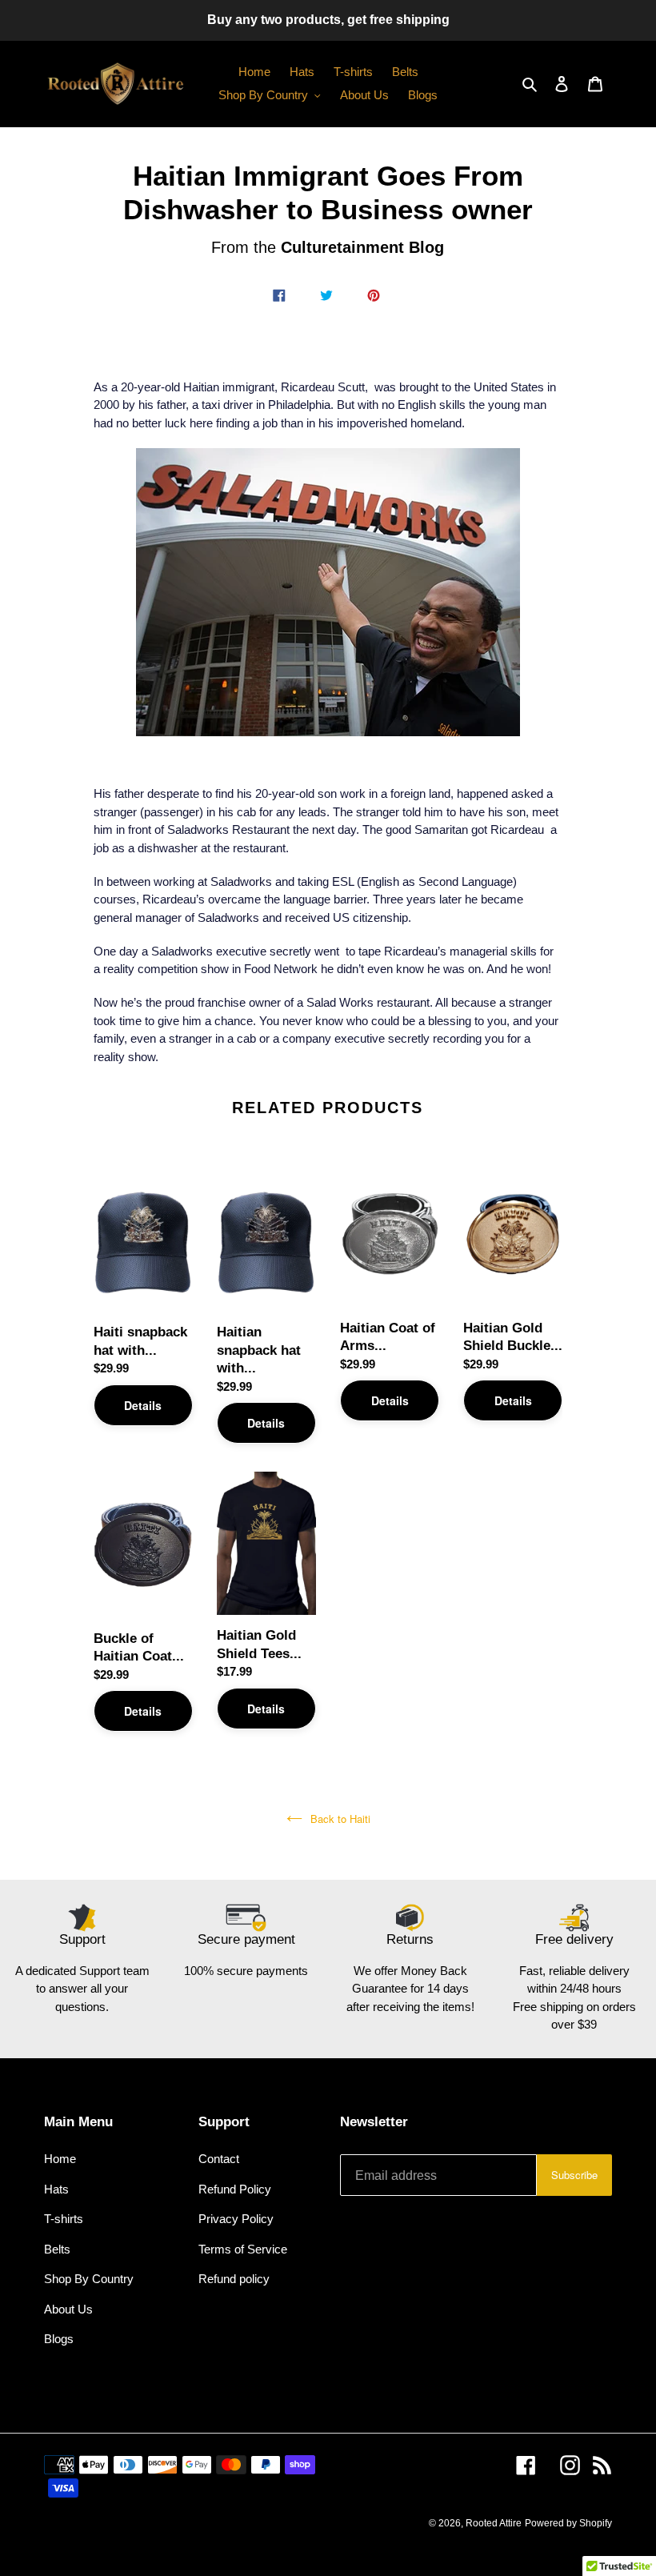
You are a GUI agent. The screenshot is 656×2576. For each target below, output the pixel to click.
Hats (56, 2189)
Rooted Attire (494, 2523)
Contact (219, 2159)
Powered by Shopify (568, 2523)
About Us (68, 2309)
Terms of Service (243, 2249)
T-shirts (64, 2219)
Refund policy (234, 2279)
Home (60, 2159)
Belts (57, 2249)
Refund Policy (235, 2189)
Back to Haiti (340, 1819)
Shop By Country (89, 2279)
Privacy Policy (236, 2219)
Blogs (59, 2339)
